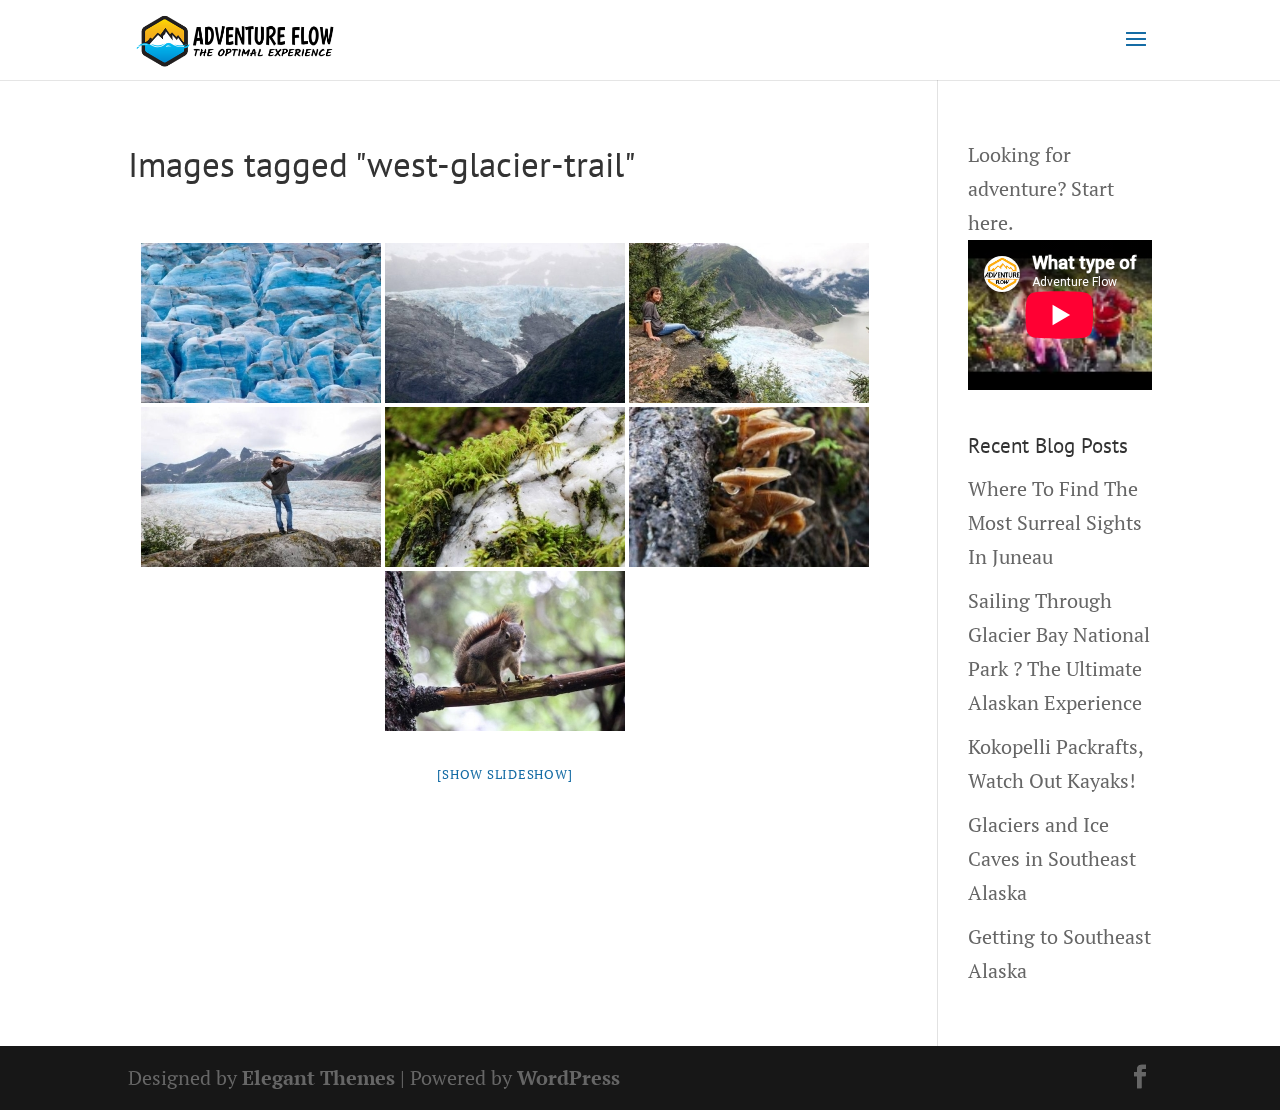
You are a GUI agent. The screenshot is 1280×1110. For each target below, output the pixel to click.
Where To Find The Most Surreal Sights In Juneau (1055, 522)
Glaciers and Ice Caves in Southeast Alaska (1052, 858)
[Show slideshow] (504, 774)
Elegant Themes (318, 1077)
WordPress (568, 1077)
